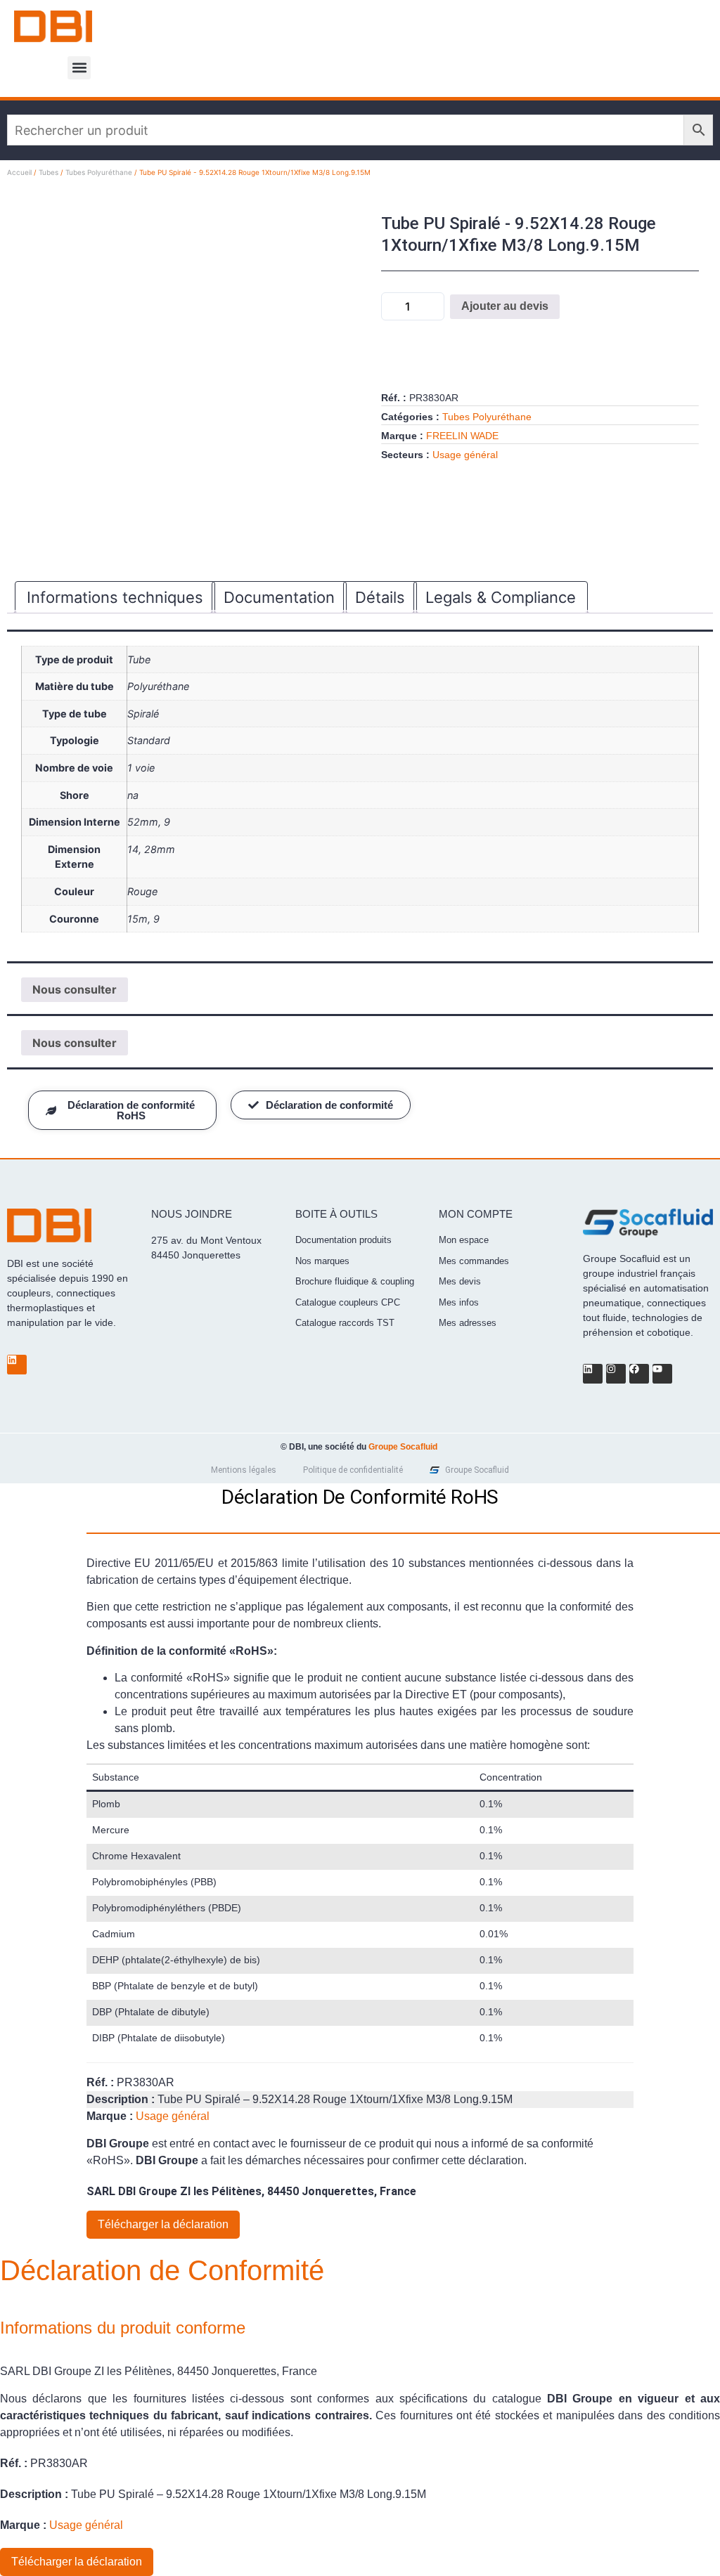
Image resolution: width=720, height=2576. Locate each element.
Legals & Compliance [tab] (501, 597)
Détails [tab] (380, 597)
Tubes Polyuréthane (99, 172)
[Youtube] (662, 1374)
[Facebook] (639, 1374)
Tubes (49, 172)
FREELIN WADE (462, 436)
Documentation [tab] (279, 597)
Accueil (19, 172)
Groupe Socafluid (403, 1447)
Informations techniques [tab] (115, 597)
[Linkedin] (17, 1365)
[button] (79, 68)
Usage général (465, 455)
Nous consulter (75, 989)
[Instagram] (616, 1374)
